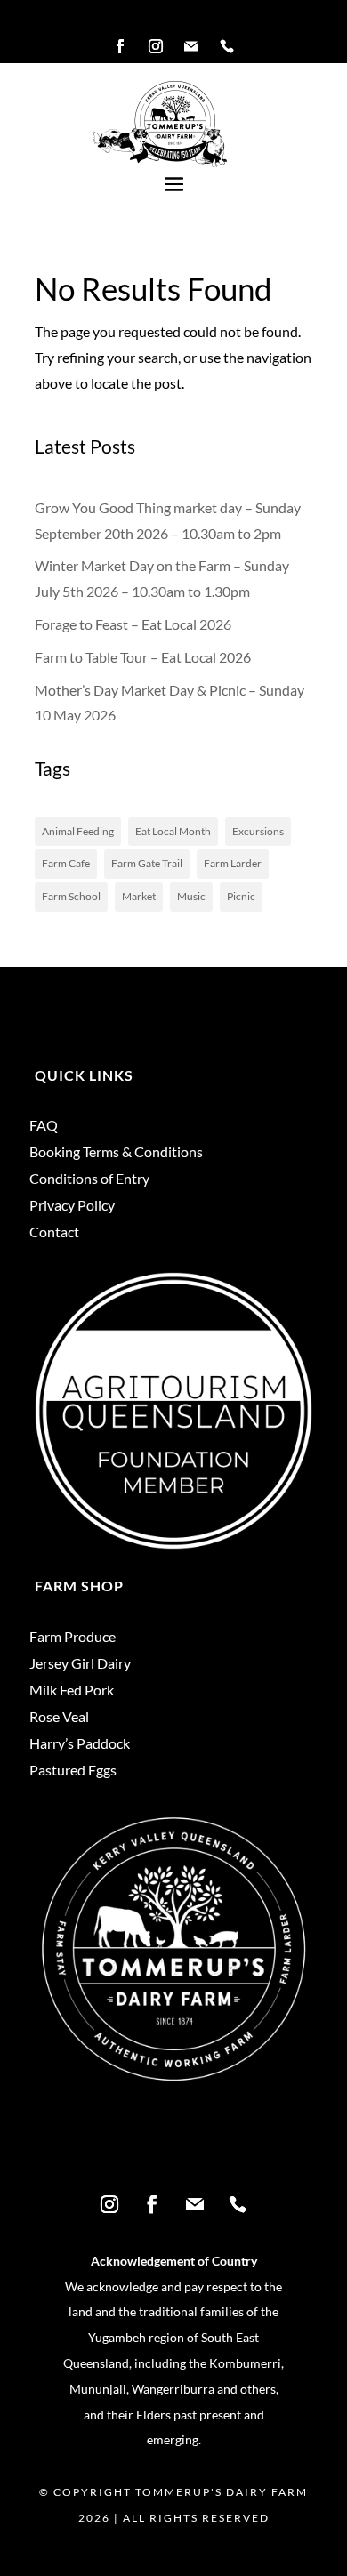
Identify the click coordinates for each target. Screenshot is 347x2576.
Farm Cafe (66, 863)
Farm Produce (73, 1638)
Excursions (258, 831)
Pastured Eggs (73, 1771)
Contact (54, 1233)
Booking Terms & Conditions (116, 1153)
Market (139, 896)
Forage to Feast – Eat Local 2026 (133, 624)
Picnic (241, 896)
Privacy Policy (72, 1206)
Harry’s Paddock (80, 1744)
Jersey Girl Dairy (80, 1664)
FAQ (44, 1126)
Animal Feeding (78, 831)
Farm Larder (233, 863)
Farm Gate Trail (147, 863)
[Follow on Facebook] (120, 46)
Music (191, 896)
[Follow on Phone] (227, 46)
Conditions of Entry (89, 1179)
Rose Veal (59, 1718)
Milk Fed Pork (72, 1691)
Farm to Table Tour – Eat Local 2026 (143, 657)
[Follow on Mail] (191, 46)
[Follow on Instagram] (156, 46)
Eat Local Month (173, 831)
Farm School (71, 896)
